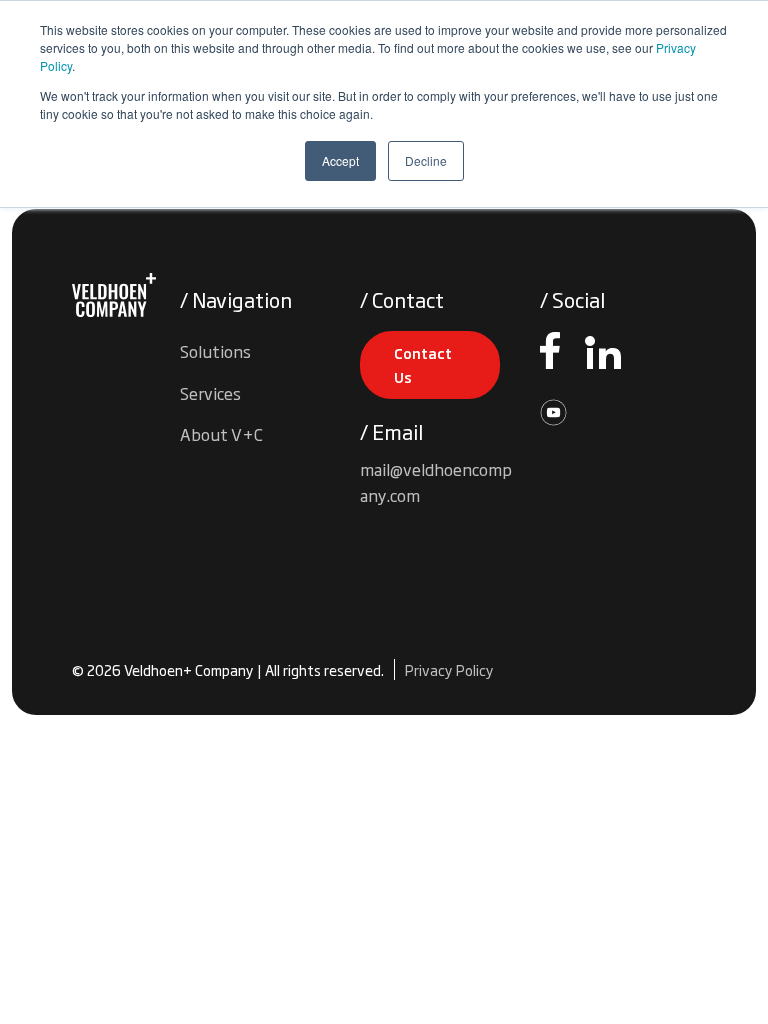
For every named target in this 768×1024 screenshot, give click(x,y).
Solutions (215, 351)
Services (210, 393)
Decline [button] (426, 160)
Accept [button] (340, 160)
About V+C (221, 434)
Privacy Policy (449, 669)
